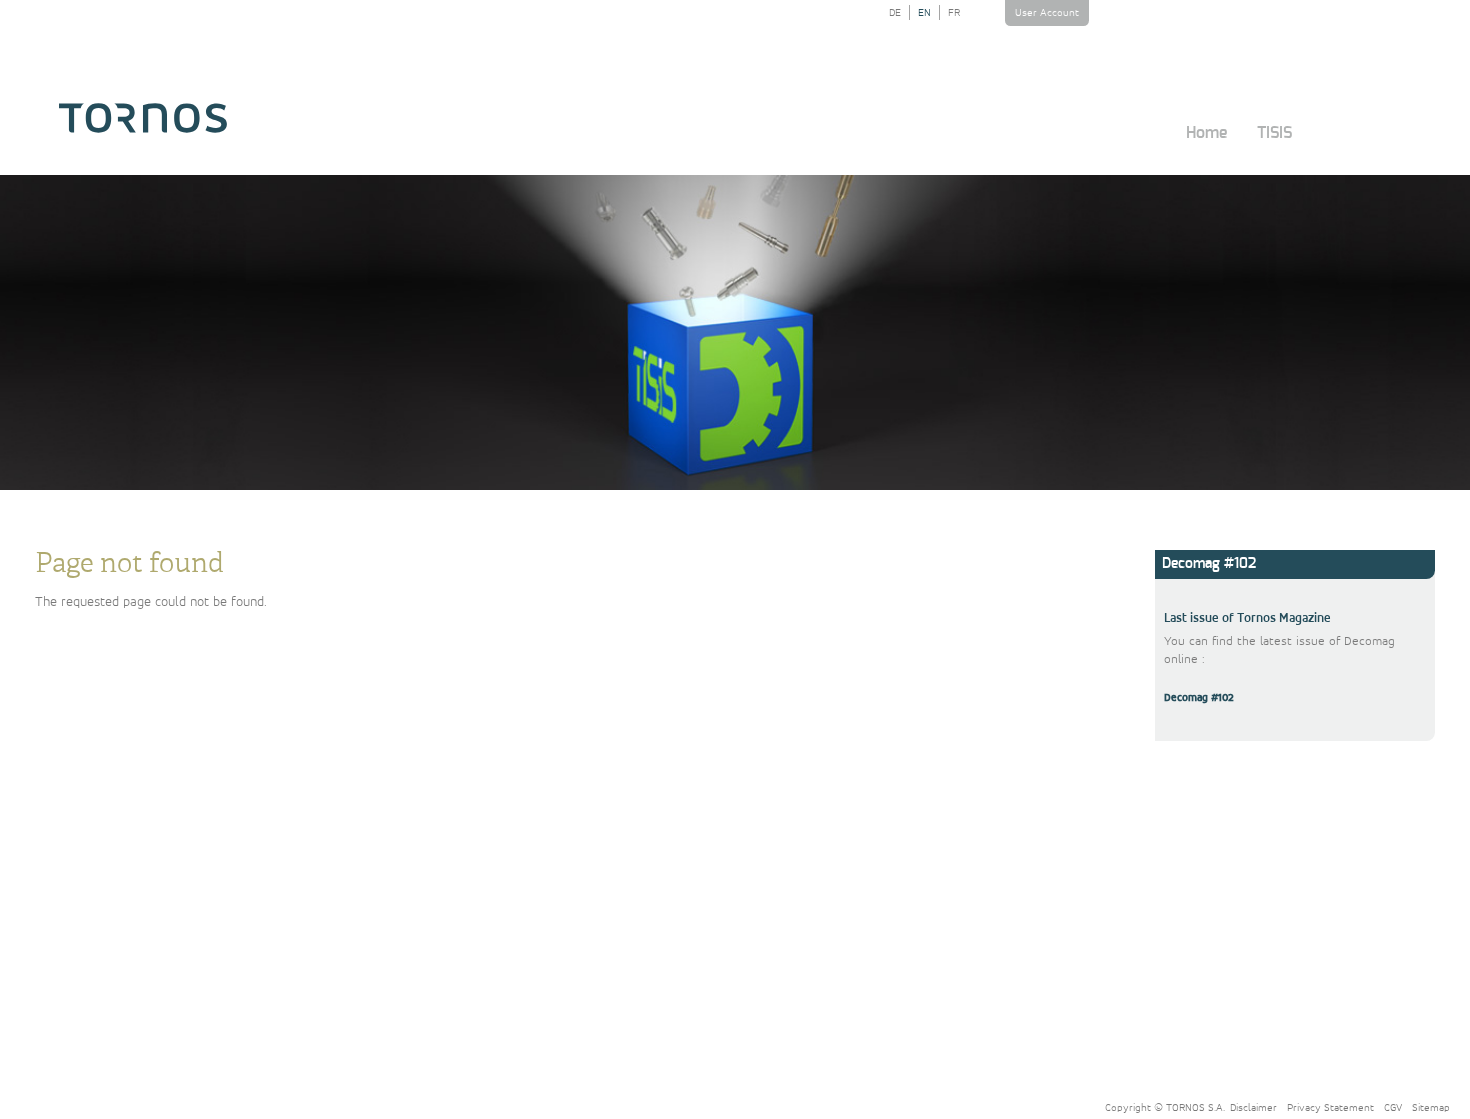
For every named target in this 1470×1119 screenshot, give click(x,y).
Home (1206, 133)
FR (954, 12)
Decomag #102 (1199, 698)
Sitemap (1431, 1107)
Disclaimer (1253, 1107)
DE (895, 12)
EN (924, 12)
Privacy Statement (1330, 1107)
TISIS (1274, 133)
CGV (1393, 1107)
